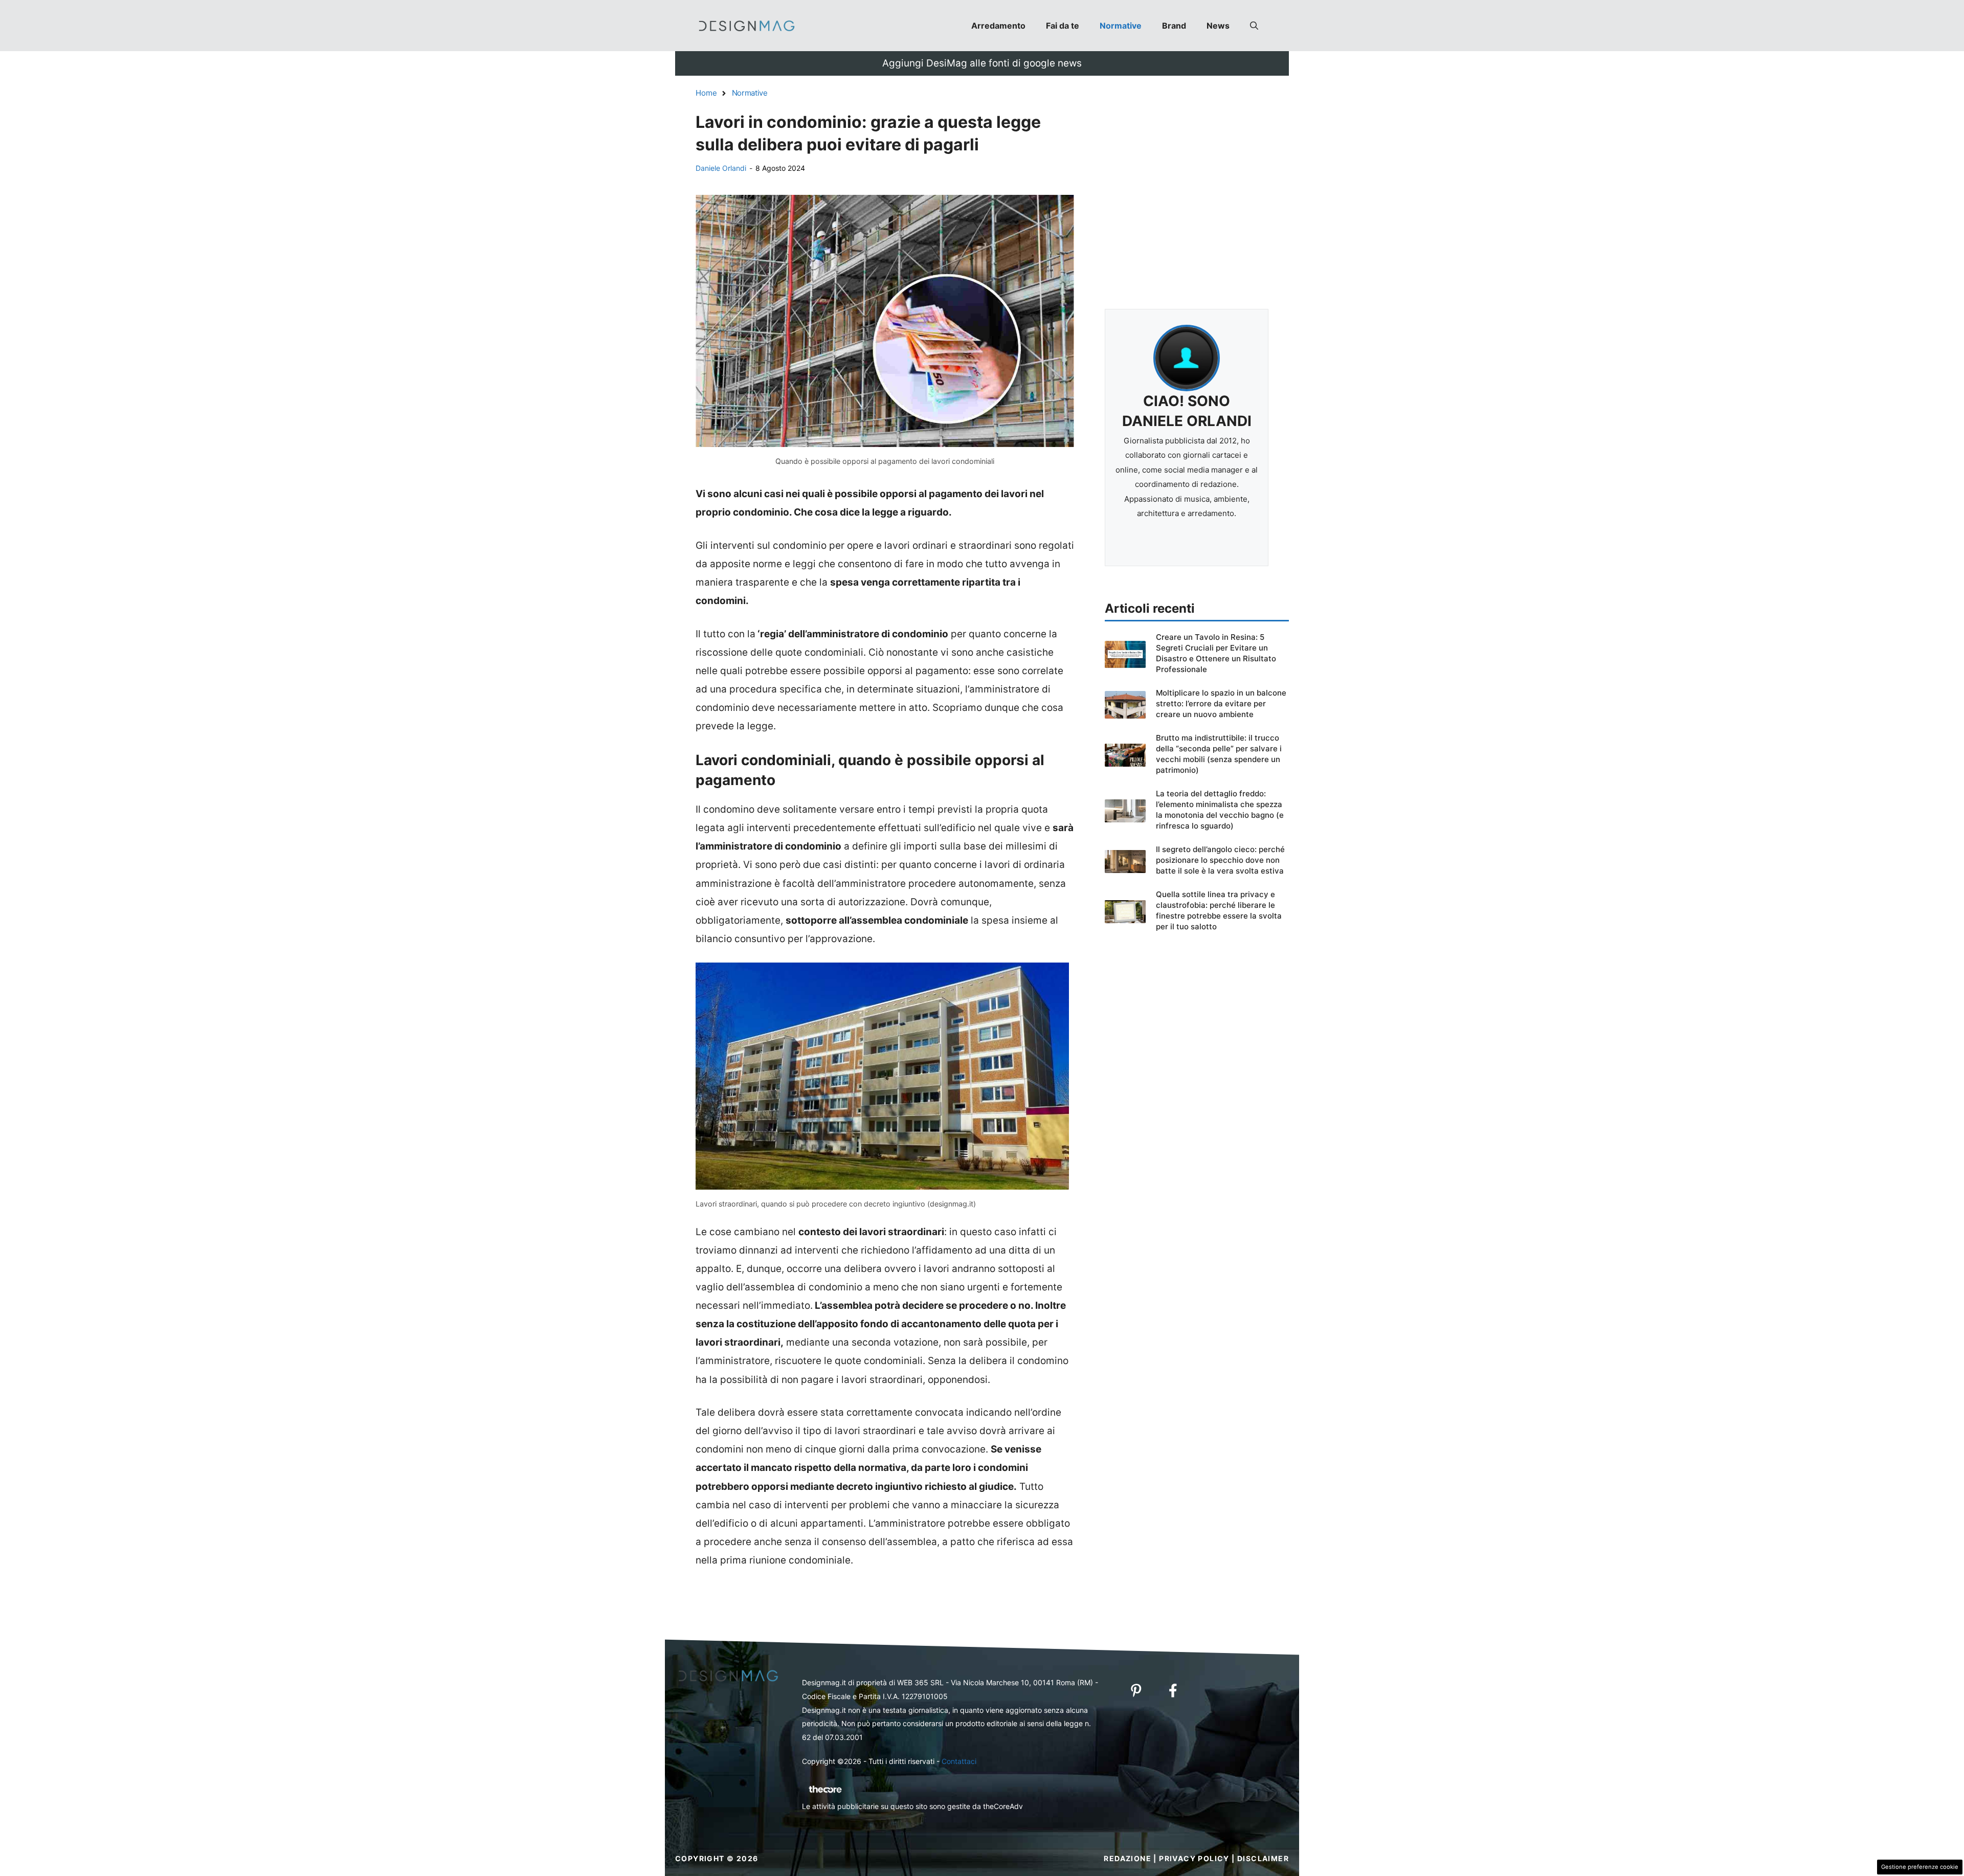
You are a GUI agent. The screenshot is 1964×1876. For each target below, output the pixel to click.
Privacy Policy (1194, 1858)
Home (706, 93)
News (1218, 26)
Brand (1174, 26)
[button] (1254, 26)
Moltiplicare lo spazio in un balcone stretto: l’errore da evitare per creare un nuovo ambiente (1221, 703)
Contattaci (959, 1761)
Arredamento (998, 26)
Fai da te (1063, 26)
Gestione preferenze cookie (1920, 1867)
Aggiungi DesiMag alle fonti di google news (982, 63)
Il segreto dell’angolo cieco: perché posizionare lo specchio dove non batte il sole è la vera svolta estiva (1220, 860)
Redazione (1128, 1858)
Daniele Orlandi (721, 168)
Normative (1121, 26)
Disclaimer (1263, 1858)
